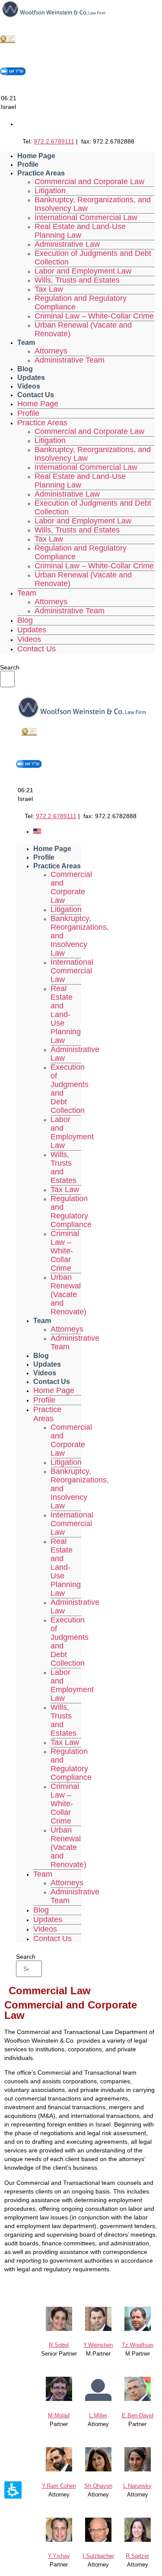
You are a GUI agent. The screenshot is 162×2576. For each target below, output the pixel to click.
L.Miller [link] (98, 2415)
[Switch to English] (37, 832)
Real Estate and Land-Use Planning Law (80, 231)
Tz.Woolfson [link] (138, 2345)
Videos (29, 386)
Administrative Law (67, 244)
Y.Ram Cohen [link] (59, 2486)
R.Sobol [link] (59, 2345)
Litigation (50, 191)
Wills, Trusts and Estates (77, 280)
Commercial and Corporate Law (89, 182)
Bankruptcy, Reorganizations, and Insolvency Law (93, 204)
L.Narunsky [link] (137, 2486)
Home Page (36, 156)
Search (10, 667)
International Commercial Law (86, 217)
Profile (28, 164)
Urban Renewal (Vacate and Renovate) (83, 329)
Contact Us (36, 395)
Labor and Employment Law (83, 271)
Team (26, 343)
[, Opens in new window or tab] (8, 42)
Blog (25, 369)
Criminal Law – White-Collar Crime (94, 316)
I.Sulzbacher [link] (98, 2556)
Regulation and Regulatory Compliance (81, 303)
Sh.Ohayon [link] (98, 2486)
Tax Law (49, 289)
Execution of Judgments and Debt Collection (93, 258)
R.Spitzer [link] (137, 2556)
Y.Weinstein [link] (98, 2345)
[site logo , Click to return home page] (54, 16)
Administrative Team (70, 360)
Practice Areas (41, 173)
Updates (31, 378)
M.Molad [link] (59, 2415)
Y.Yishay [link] (59, 2556)
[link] (138, 2330)
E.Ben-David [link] (138, 2415)
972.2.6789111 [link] (54, 141)
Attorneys (51, 351)
